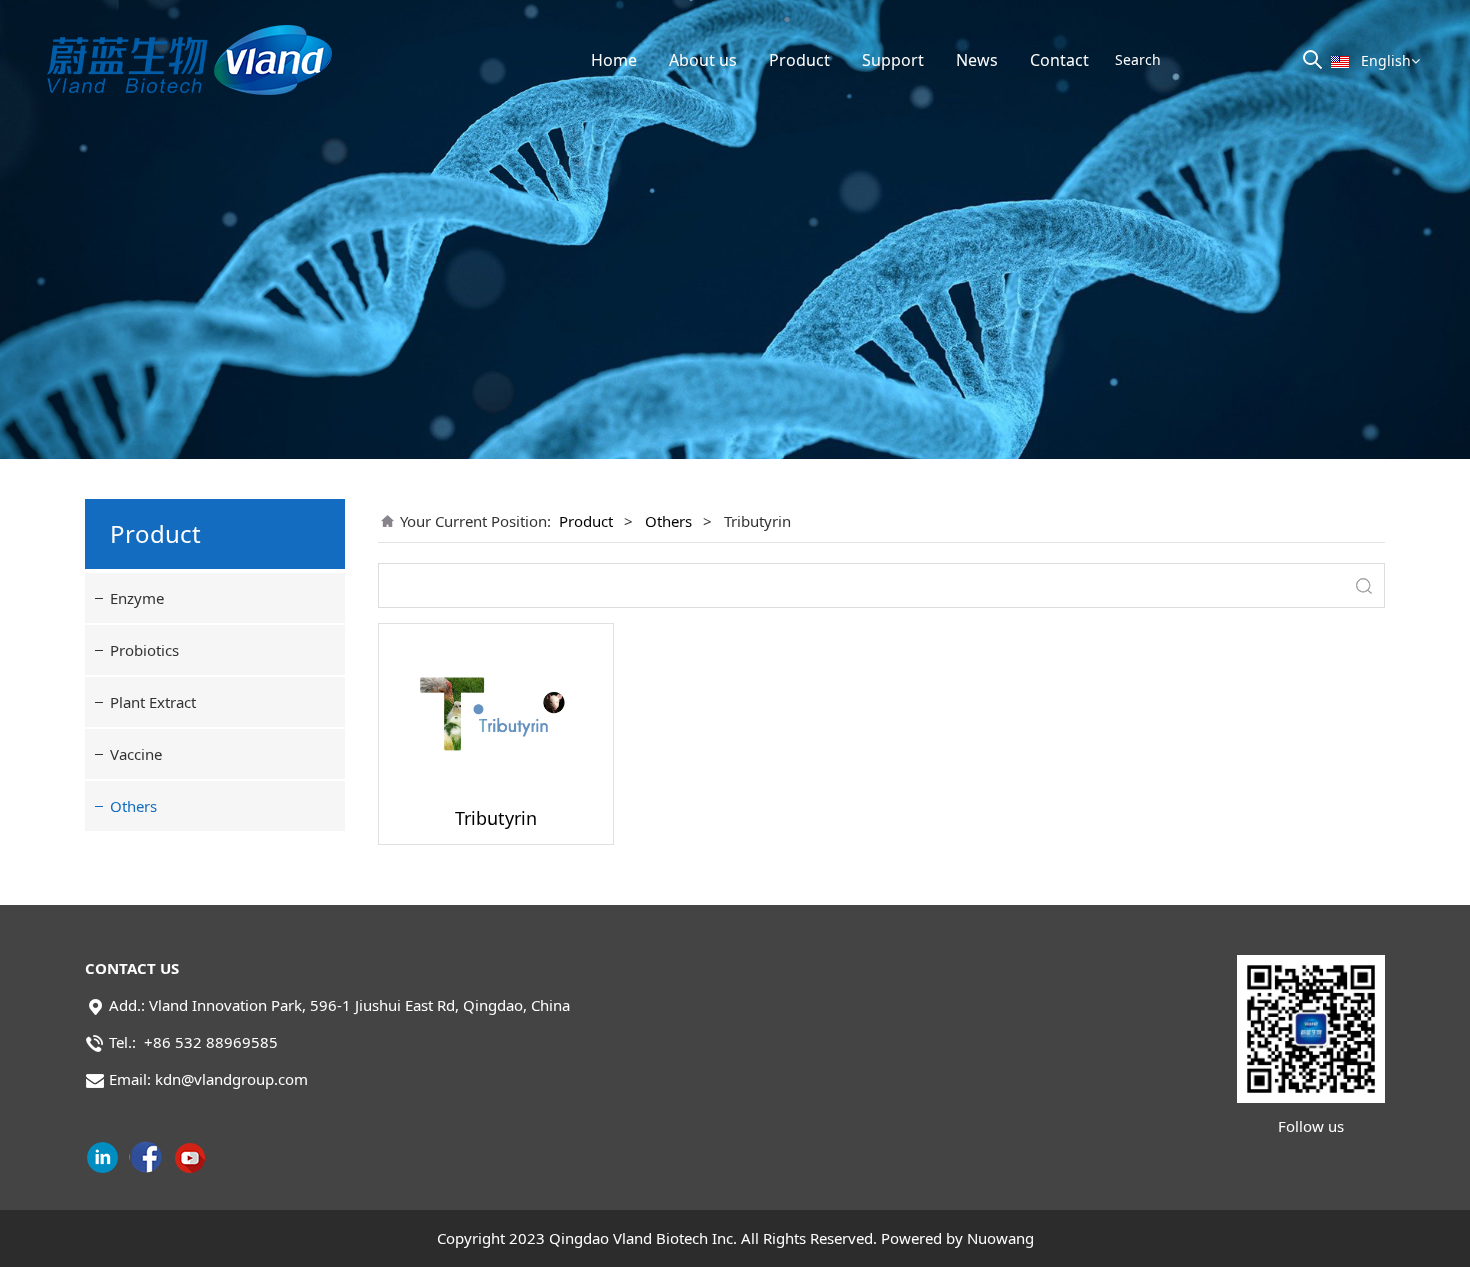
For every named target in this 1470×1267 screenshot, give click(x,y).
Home (614, 60)
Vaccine (136, 754)
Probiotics (144, 650)
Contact (1059, 60)
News (977, 60)
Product (799, 60)
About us (703, 60)
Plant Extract (153, 702)
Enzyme (137, 598)
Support (893, 60)
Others (133, 806)
